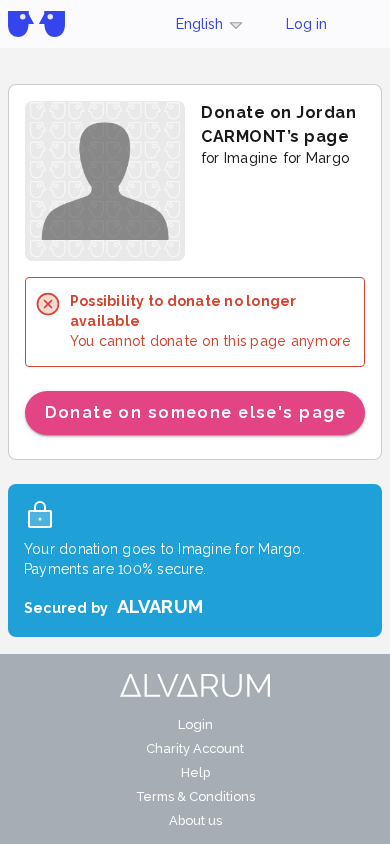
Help (195, 772)
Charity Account (195, 748)
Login (195, 724)
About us (195, 820)
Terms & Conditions (195, 796)
